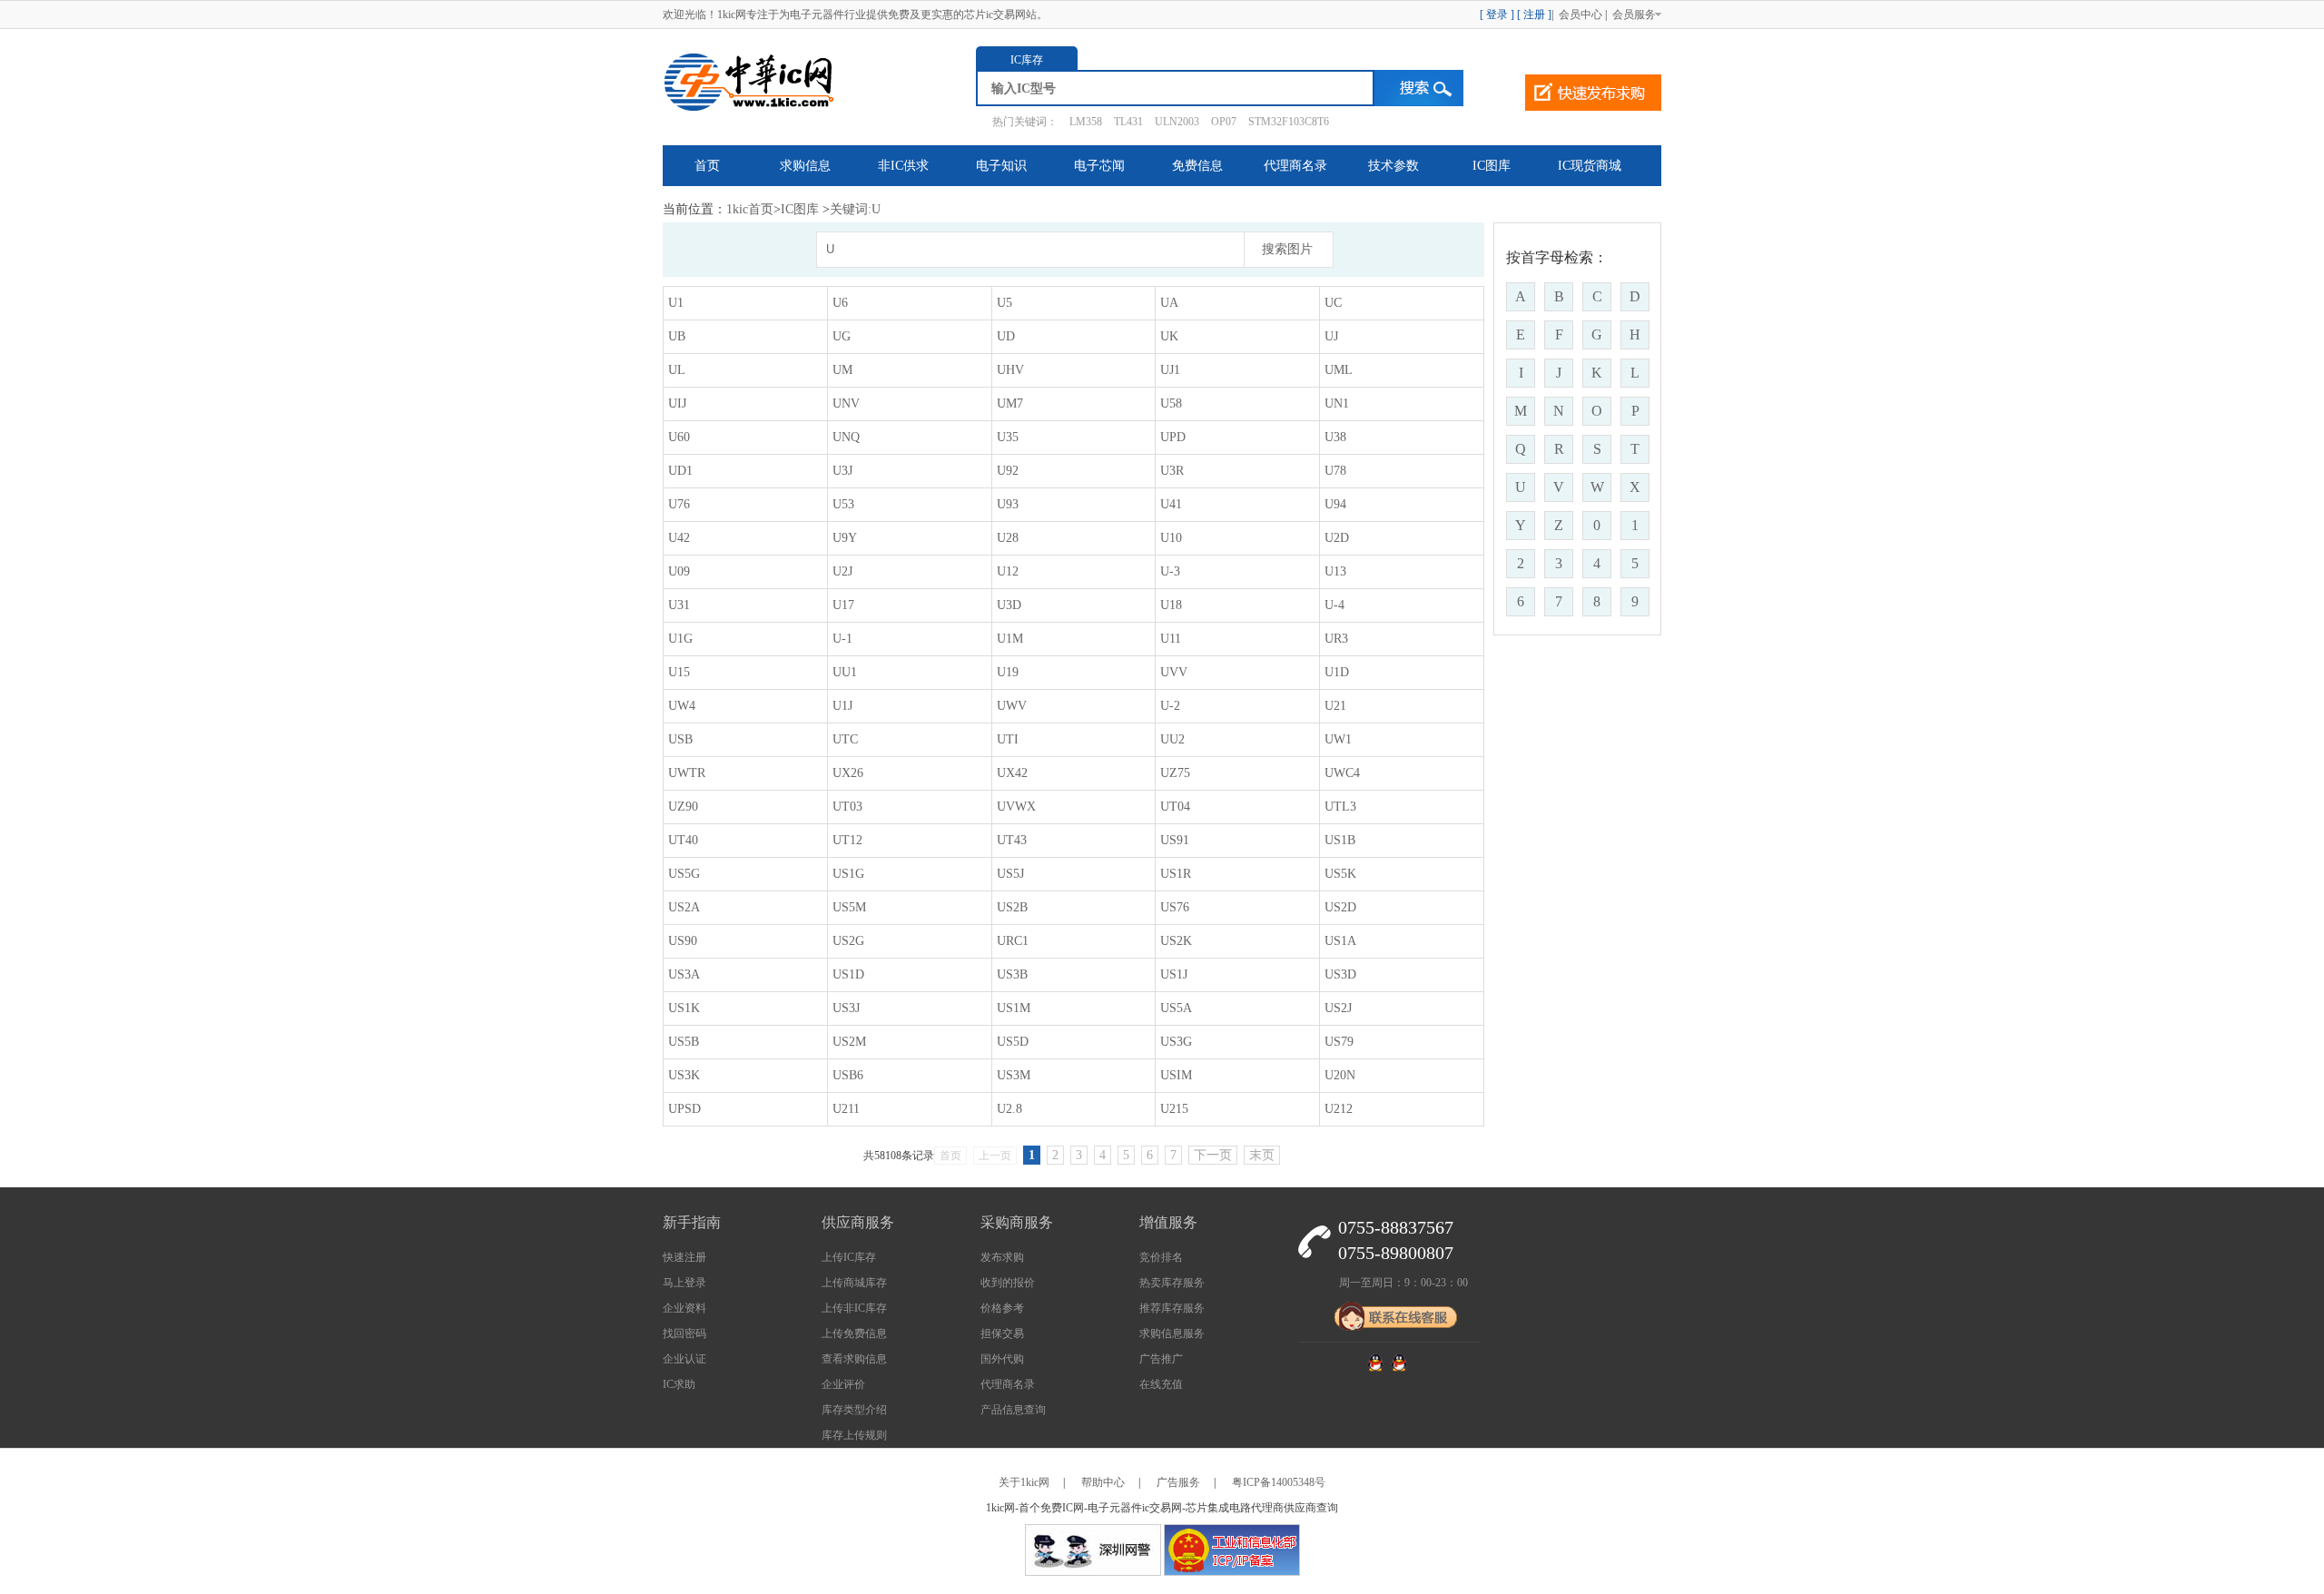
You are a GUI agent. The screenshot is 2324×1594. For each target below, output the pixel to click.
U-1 (842, 639)
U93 (1008, 504)
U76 (679, 504)
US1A (1340, 941)
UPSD (684, 1109)
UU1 (845, 672)
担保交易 (1002, 1333)
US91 (1175, 840)
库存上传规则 (854, 1435)
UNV (846, 403)
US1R (1176, 874)
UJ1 (1170, 370)
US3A (684, 974)
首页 (707, 166)
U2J (842, 571)
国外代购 (1002, 1359)
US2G (848, 941)
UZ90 (683, 807)
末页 (1262, 1155)
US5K (1340, 874)
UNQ (846, 437)
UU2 (1172, 739)
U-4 (1334, 605)
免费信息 (1197, 166)
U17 (843, 605)
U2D (1337, 538)
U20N (1340, 1075)
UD (1006, 336)
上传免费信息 (854, 1333)
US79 (1339, 1042)
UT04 (1175, 807)
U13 (1335, 571)
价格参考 (1002, 1308)
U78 (1335, 471)
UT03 (847, 807)
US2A (684, 907)
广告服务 (1178, 1482)
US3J (846, 1008)
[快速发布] (1593, 93)
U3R (1172, 471)
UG (842, 336)
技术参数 (1393, 166)
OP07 (1224, 122)
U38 (1335, 437)
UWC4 (1342, 773)
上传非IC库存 (854, 1308)
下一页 (1213, 1155)
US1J (1174, 974)
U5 (1004, 303)
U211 (846, 1109)
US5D (1013, 1042)
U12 (1008, 571)
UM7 (1010, 403)
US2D (1340, 907)
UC (1333, 303)
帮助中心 (1103, 1482)
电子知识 (1001, 166)
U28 (1008, 538)
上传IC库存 (849, 1257)
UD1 (680, 471)
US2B (1012, 907)
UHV (1010, 370)
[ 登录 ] (1497, 15)
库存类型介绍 (854, 1410)
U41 (1171, 504)
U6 (840, 303)
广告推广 (1161, 1359)
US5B (684, 1042)
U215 (1174, 1109)
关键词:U (855, 209)
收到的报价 (1008, 1283)
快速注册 (684, 1257)
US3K (684, 1075)
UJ (1331, 336)
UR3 (1336, 639)
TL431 (1128, 122)
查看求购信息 (854, 1359)
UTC (845, 739)
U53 (843, 504)
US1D (848, 974)
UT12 (847, 840)
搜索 (1419, 88)
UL (677, 370)
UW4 (682, 706)
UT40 (683, 840)
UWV (1012, 706)
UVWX (1016, 807)
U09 (679, 571)
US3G (1176, 1042)
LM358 (1086, 122)
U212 (1339, 1109)
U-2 (1170, 706)
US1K (684, 1008)
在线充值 (1161, 1384)
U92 (1008, 471)
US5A (1176, 1008)
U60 (679, 437)
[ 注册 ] (1534, 15)
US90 (683, 941)
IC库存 (1027, 60)
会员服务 (1635, 15)
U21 (1335, 706)
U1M (1010, 639)
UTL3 (1340, 807)
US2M (849, 1042)
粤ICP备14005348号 (1279, 1482)
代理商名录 (1295, 166)
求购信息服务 (1172, 1333)
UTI (1008, 739)
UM (842, 370)
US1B (1340, 840)
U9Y (845, 538)
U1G (680, 639)
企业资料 (684, 1308)
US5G (684, 874)
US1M (1014, 1008)
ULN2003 (1177, 122)
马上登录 (684, 1283)
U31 (679, 605)
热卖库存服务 (1172, 1283)
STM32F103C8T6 (1289, 122)
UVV (1174, 672)
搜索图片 (1287, 249)
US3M (1014, 1075)
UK (1169, 336)
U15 (679, 672)
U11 (1171, 639)
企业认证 (684, 1359)
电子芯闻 (1099, 166)
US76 (1175, 907)
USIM (1176, 1075)
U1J (842, 706)
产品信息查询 (1013, 1410)
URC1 (1013, 941)
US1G (848, 874)
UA (1169, 303)
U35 (1008, 437)
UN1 (1337, 403)
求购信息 (805, 166)
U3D (1009, 605)
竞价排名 (1161, 1257)
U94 (1335, 504)
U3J (842, 471)
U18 (1171, 605)
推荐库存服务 (1172, 1308)
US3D (1340, 974)
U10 (1171, 538)
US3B (1012, 974)
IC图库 (1492, 166)
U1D (1337, 672)
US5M (849, 907)
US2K (1176, 941)
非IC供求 (903, 166)
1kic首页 (750, 209)
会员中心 (1579, 15)
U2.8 (1009, 1109)
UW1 (1338, 739)
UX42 (1012, 773)
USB (680, 739)
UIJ (677, 403)
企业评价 (843, 1384)
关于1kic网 (1024, 1482)
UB (677, 336)
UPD (1173, 437)
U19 (1008, 672)
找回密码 (684, 1333)
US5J (1010, 874)
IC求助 (679, 1384)
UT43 (1012, 840)
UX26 (848, 773)
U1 (676, 303)
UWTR (687, 773)
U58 (1171, 403)
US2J (1338, 1008)
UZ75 (1175, 773)
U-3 (1170, 571)
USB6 (848, 1075)
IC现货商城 (1590, 166)
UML (1339, 370)
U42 (679, 538)
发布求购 (1002, 1257)
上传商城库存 (854, 1283)
